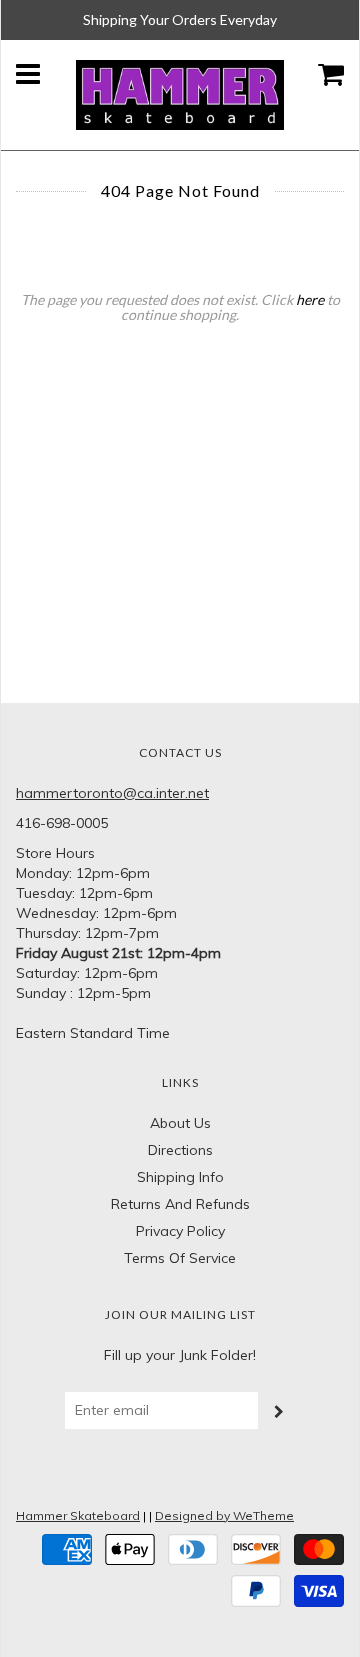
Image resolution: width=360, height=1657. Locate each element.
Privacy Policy (180, 1231)
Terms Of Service (180, 1258)
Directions (180, 1150)
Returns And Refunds (180, 1204)
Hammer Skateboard (78, 1515)
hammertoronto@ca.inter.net (112, 793)
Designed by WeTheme (224, 1515)
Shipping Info (180, 1177)
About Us (180, 1123)
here (310, 299)
